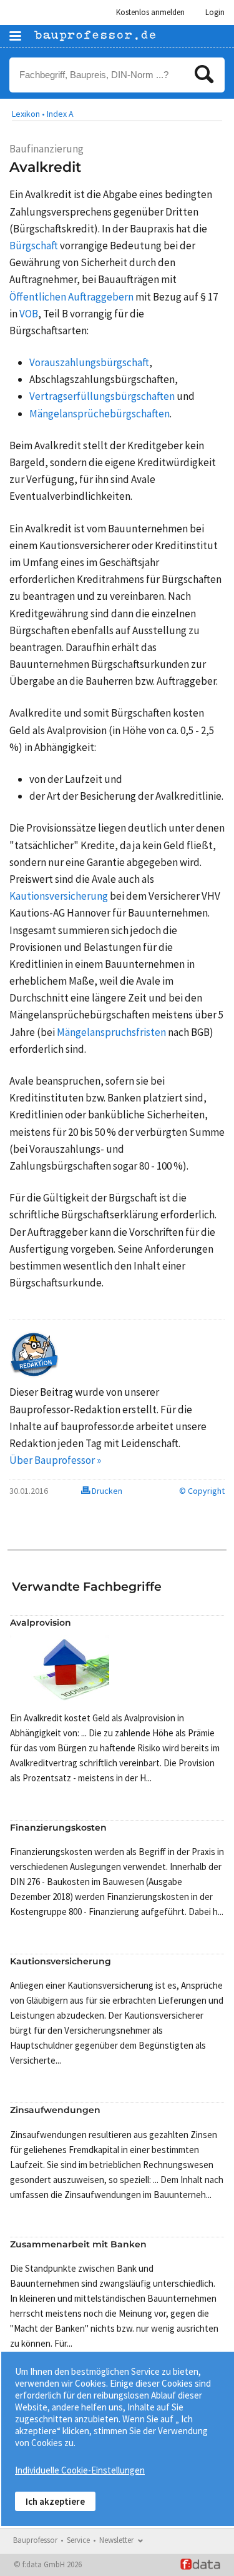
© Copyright (202, 1491)
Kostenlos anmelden (150, 12)
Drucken (106, 1491)
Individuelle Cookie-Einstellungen (80, 2470)
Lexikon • (28, 114)
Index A (60, 114)
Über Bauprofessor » (55, 1460)
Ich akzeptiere (55, 2501)
